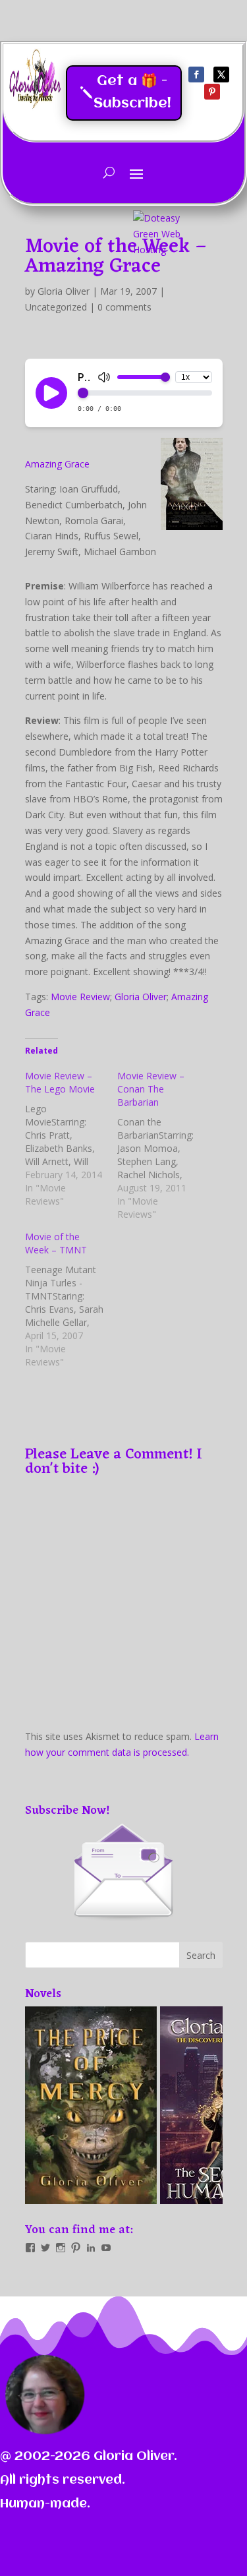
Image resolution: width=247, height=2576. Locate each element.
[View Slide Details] (75, 2105)
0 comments (124, 307)
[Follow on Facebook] (196, 75)
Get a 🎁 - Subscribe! (132, 93)
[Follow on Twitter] (221, 75)
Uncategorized (56, 307)
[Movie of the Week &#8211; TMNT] (71, 1300)
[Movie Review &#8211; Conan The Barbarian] (163, 1145)
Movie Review (80, 997)
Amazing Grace (57, 464)
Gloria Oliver (64, 291)
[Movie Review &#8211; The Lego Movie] (71, 1139)
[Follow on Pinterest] (212, 92)
